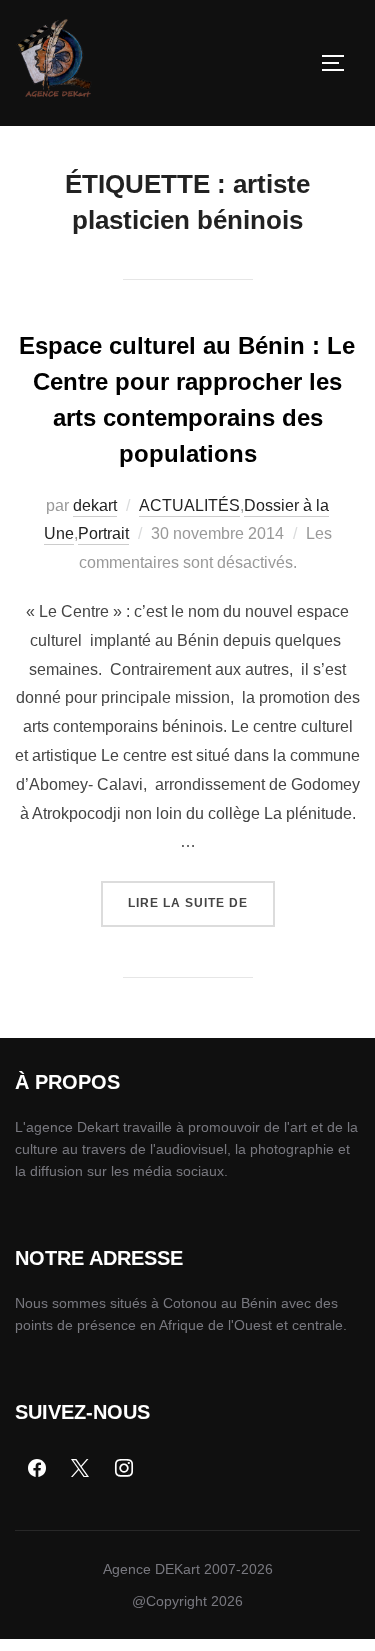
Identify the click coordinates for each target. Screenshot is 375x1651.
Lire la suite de (201, 895)
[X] (81, 1469)
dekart (95, 505)
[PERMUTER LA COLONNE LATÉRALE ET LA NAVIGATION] (340, 63)
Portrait (103, 533)
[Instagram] (124, 1469)
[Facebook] (37, 1469)
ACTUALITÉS (189, 505)
